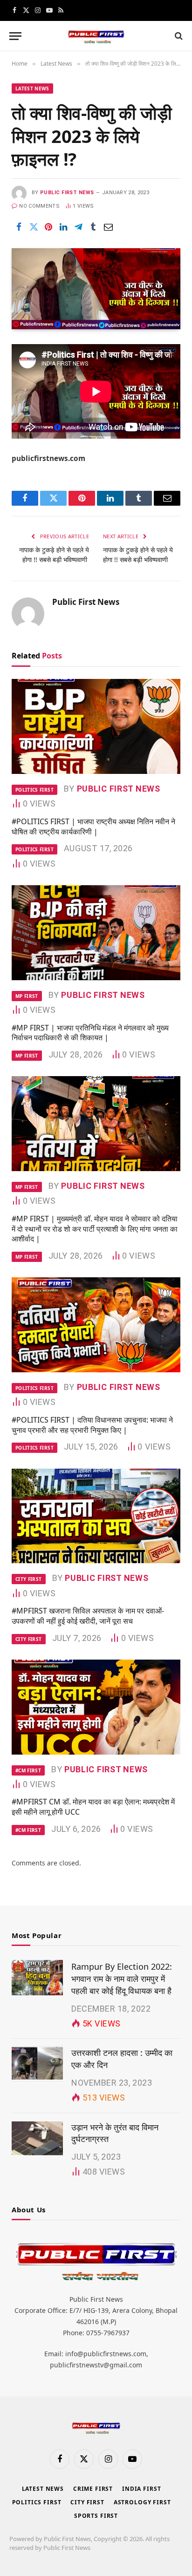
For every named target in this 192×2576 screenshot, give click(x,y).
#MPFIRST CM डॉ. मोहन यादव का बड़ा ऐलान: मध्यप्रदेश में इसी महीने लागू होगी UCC (93, 1807)
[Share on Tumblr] (93, 227)
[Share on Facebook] (19, 227)
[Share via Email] (108, 227)
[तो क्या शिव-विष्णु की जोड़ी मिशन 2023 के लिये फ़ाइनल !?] (96, 288)
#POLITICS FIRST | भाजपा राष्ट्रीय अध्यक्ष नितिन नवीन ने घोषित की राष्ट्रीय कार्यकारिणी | (93, 827)
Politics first (37, 2502)
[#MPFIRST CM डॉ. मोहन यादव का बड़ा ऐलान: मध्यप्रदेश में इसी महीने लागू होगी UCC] (96, 1707)
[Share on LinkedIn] (63, 227)
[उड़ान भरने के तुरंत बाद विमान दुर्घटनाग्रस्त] (37, 2138)
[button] (15, 36)
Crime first (93, 2489)
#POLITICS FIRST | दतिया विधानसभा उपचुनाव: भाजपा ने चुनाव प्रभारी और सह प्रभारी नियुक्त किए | (92, 1425)
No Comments (39, 206)
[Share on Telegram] (78, 227)
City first (87, 2502)
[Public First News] (96, 36)
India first (141, 2489)
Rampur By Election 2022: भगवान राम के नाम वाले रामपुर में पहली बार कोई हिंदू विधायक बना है (122, 1978)
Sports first (96, 2516)
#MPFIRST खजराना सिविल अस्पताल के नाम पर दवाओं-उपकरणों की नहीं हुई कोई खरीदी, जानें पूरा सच (88, 1616)
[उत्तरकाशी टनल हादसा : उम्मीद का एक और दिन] (37, 2064)
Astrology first (142, 2502)
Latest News (32, 88)
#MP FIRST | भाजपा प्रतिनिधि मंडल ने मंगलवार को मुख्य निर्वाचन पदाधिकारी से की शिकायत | (90, 1033)
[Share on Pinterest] (48, 227)
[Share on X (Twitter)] (34, 227)
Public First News (67, 193)
